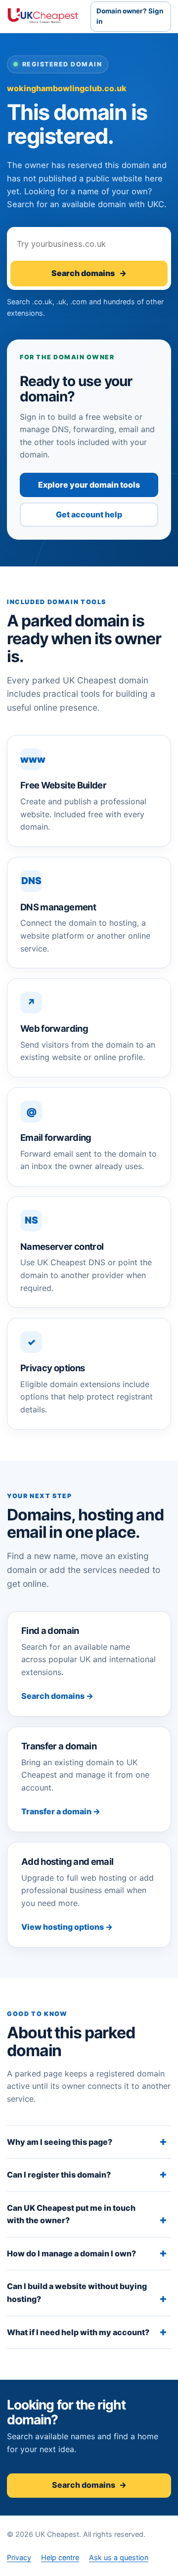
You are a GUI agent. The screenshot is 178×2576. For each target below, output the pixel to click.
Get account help (89, 514)
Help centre (60, 2557)
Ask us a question (119, 2557)
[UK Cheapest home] (43, 16)
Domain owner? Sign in (130, 16)
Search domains (89, 273)
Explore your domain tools (89, 485)
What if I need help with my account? (78, 2332)
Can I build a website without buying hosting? (77, 2293)
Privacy (19, 2557)
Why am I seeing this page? (60, 2142)
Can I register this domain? (59, 2175)
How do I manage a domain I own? (71, 2253)
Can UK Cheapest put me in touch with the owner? (71, 2214)
